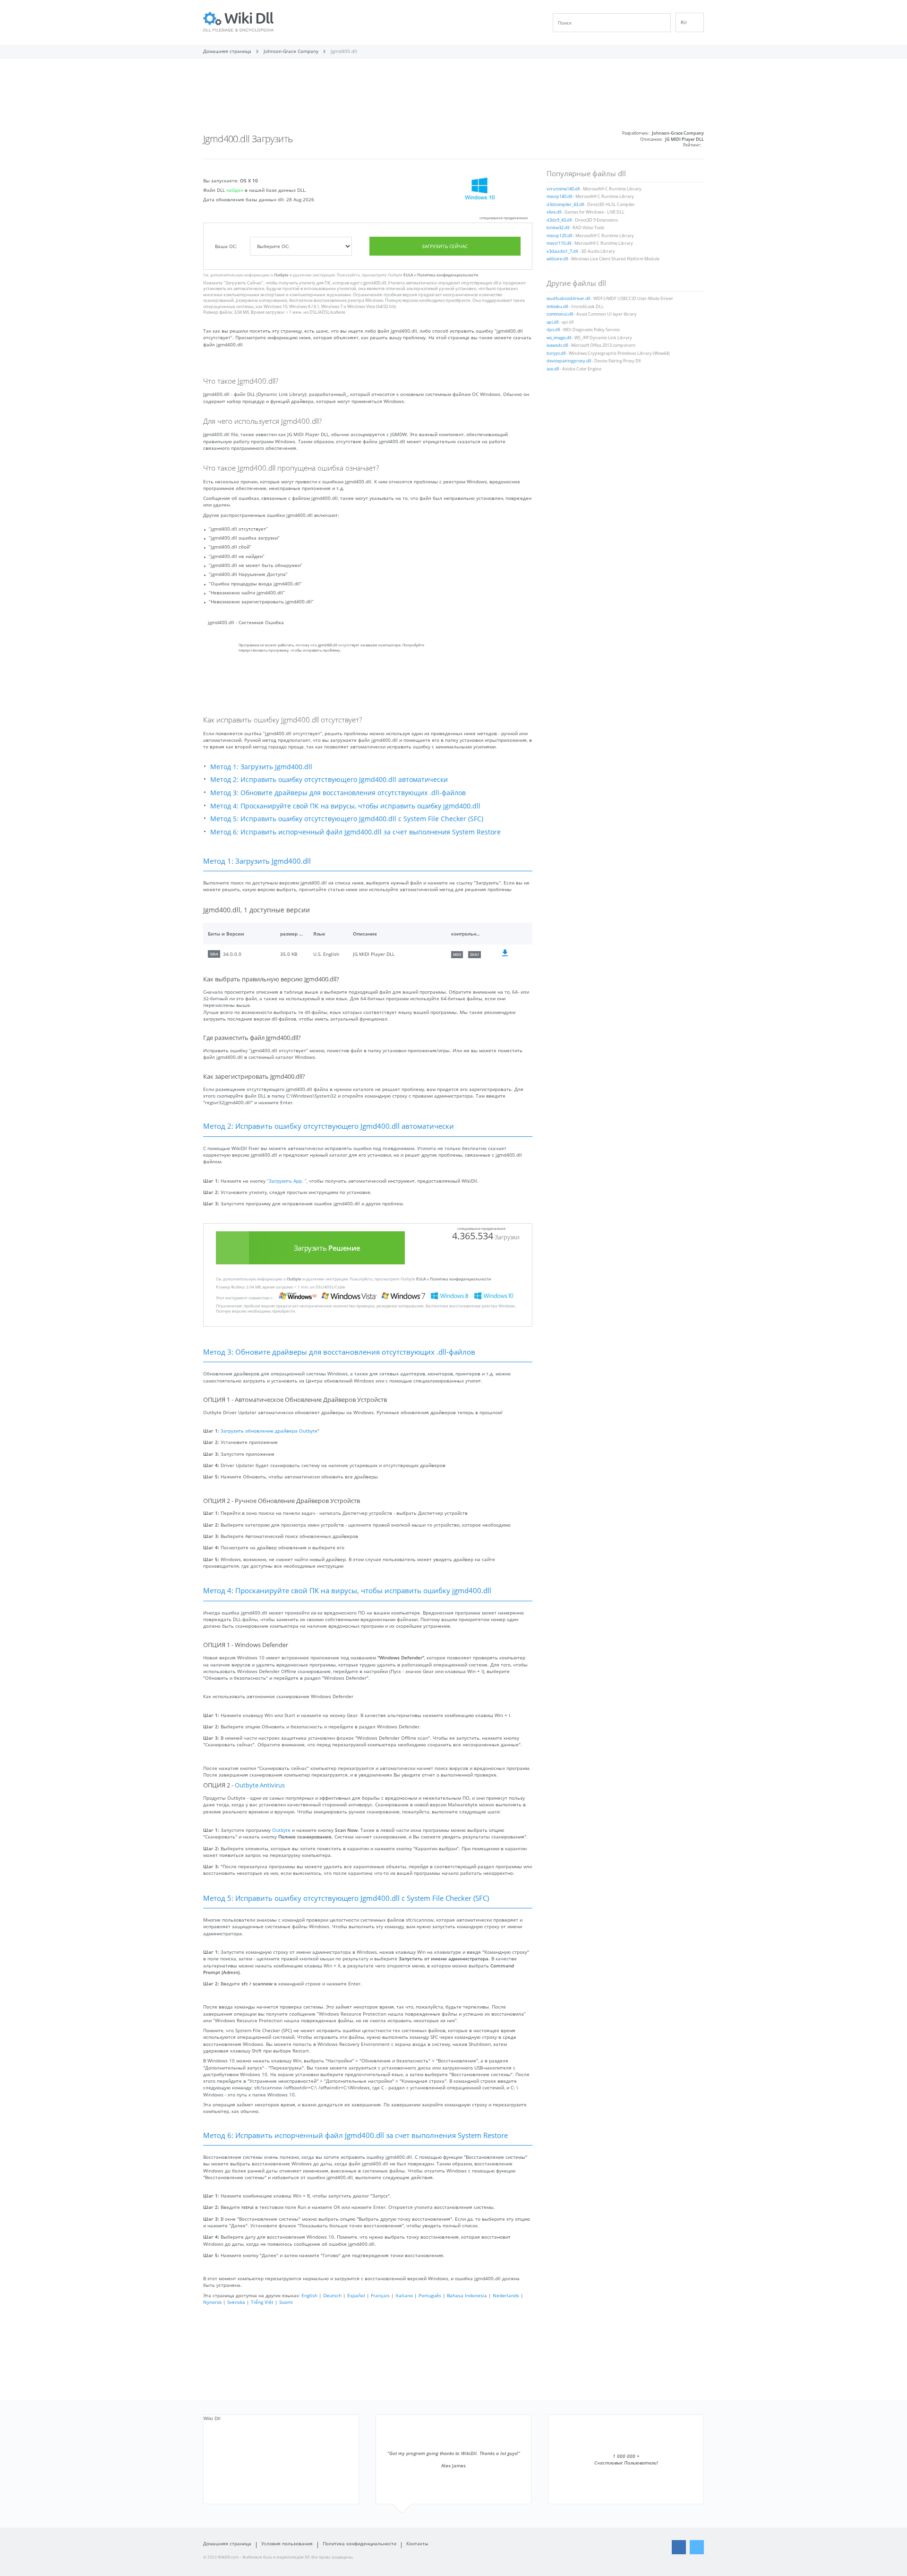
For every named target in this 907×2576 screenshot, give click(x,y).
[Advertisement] (453, 98)
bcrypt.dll (556, 353)
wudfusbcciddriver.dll (568, 299)
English (309, 2295)
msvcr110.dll (559, 243)
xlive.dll (554, 212)
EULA (408, 275)
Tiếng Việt (262, 2302)
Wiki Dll (212, 2418)
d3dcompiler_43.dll (565, 205)
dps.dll (553, 330)
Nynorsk (212, 2302)
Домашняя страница (227, 2543)
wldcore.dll (557, 259)
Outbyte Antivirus (260, 1785)
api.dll (552, 322)
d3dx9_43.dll (559, 220)
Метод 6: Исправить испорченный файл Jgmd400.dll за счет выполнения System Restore (355, 832)
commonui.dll (560, 314)
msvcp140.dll (559, 197)
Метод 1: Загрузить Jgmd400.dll (261, 767)
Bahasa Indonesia (467, 2295)
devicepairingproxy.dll (569, 361)
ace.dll (553, 369)
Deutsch (332, 2295)
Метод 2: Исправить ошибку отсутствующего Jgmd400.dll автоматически (329, 779)
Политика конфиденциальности (448, 275)
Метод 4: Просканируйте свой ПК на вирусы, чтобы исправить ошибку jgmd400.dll (345, 806)
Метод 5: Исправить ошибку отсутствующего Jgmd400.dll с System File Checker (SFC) (347, 819)
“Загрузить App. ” (287, 1181)
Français (380, 2295)
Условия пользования (287, 2543)
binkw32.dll (558, 228)
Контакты (417, 2543)
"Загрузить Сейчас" (244, 283)
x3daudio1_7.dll (562, 251)
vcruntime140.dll (563, 189)
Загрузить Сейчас (445, 246)
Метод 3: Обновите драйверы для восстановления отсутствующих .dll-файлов (338, 793)
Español (356, 2295)
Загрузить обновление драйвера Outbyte (269, 1431)
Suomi (286, 2302)
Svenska (236, 2302)
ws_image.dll (559, 338)
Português (430, 2295)
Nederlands (506, 2295)
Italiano (404, 2295)
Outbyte (281, 275)
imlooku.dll (557, 307)
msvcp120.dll (559, 236)
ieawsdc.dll (557, 345)
